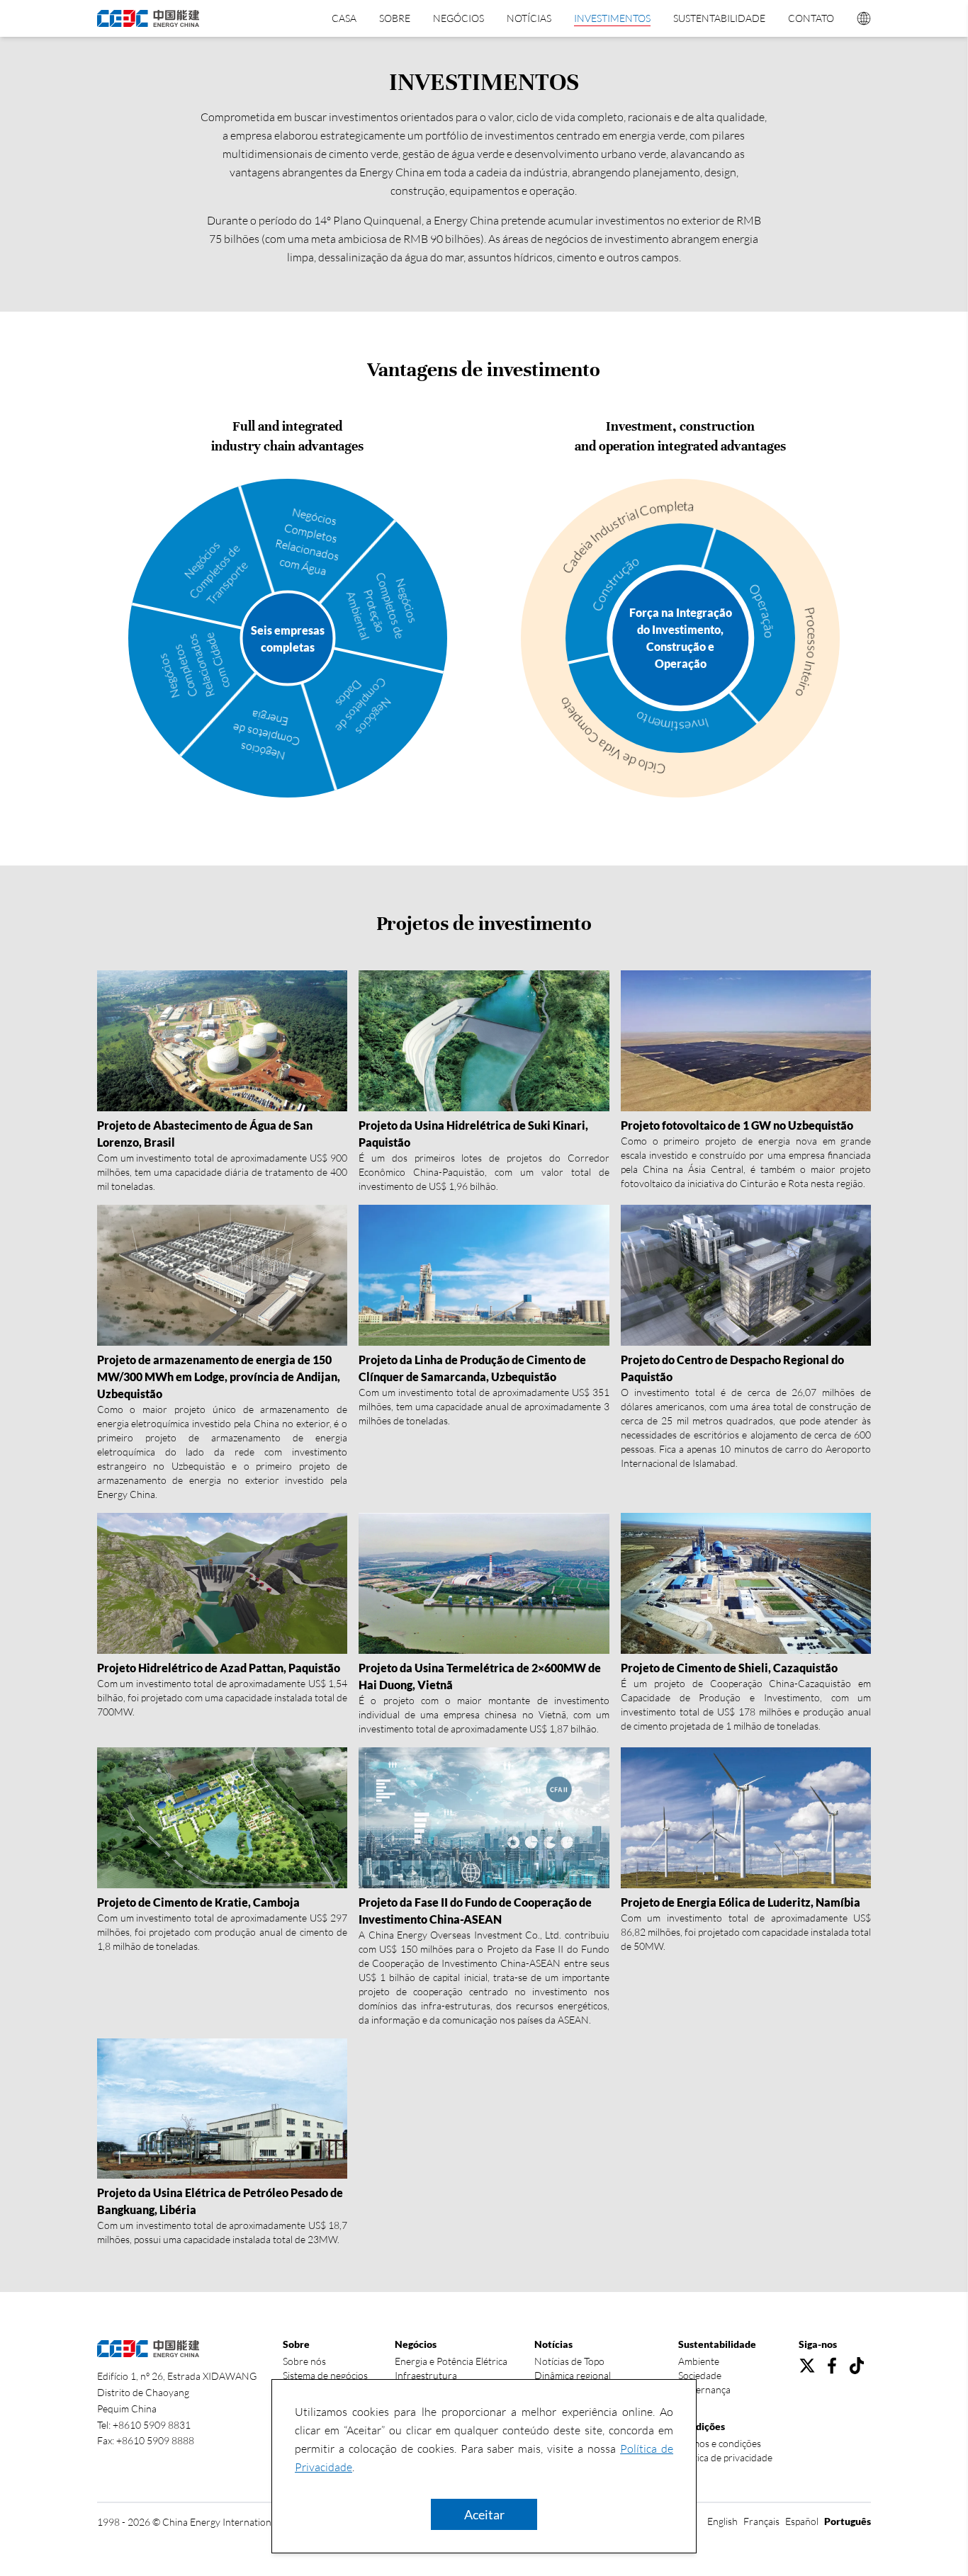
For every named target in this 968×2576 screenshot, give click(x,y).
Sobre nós (304, 2361)
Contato (811, 18)
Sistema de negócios (325, 2375)
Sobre (395, 18)
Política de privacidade (725, 2457)
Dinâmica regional (573, 2375)
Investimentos (612, 18)
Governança (704, 2389)
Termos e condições (720, 2443)
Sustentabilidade (719, 18)
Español (802, 2521)
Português (848, 2521)
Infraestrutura (426, 2375)
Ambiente (699, 2361)
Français (761, 2521)
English (722, 2521)
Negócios (458, 18)
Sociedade (700, 2375)
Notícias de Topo (569, 2361)
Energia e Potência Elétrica (451, 2361)
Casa (344, 18)
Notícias (529, 18)
